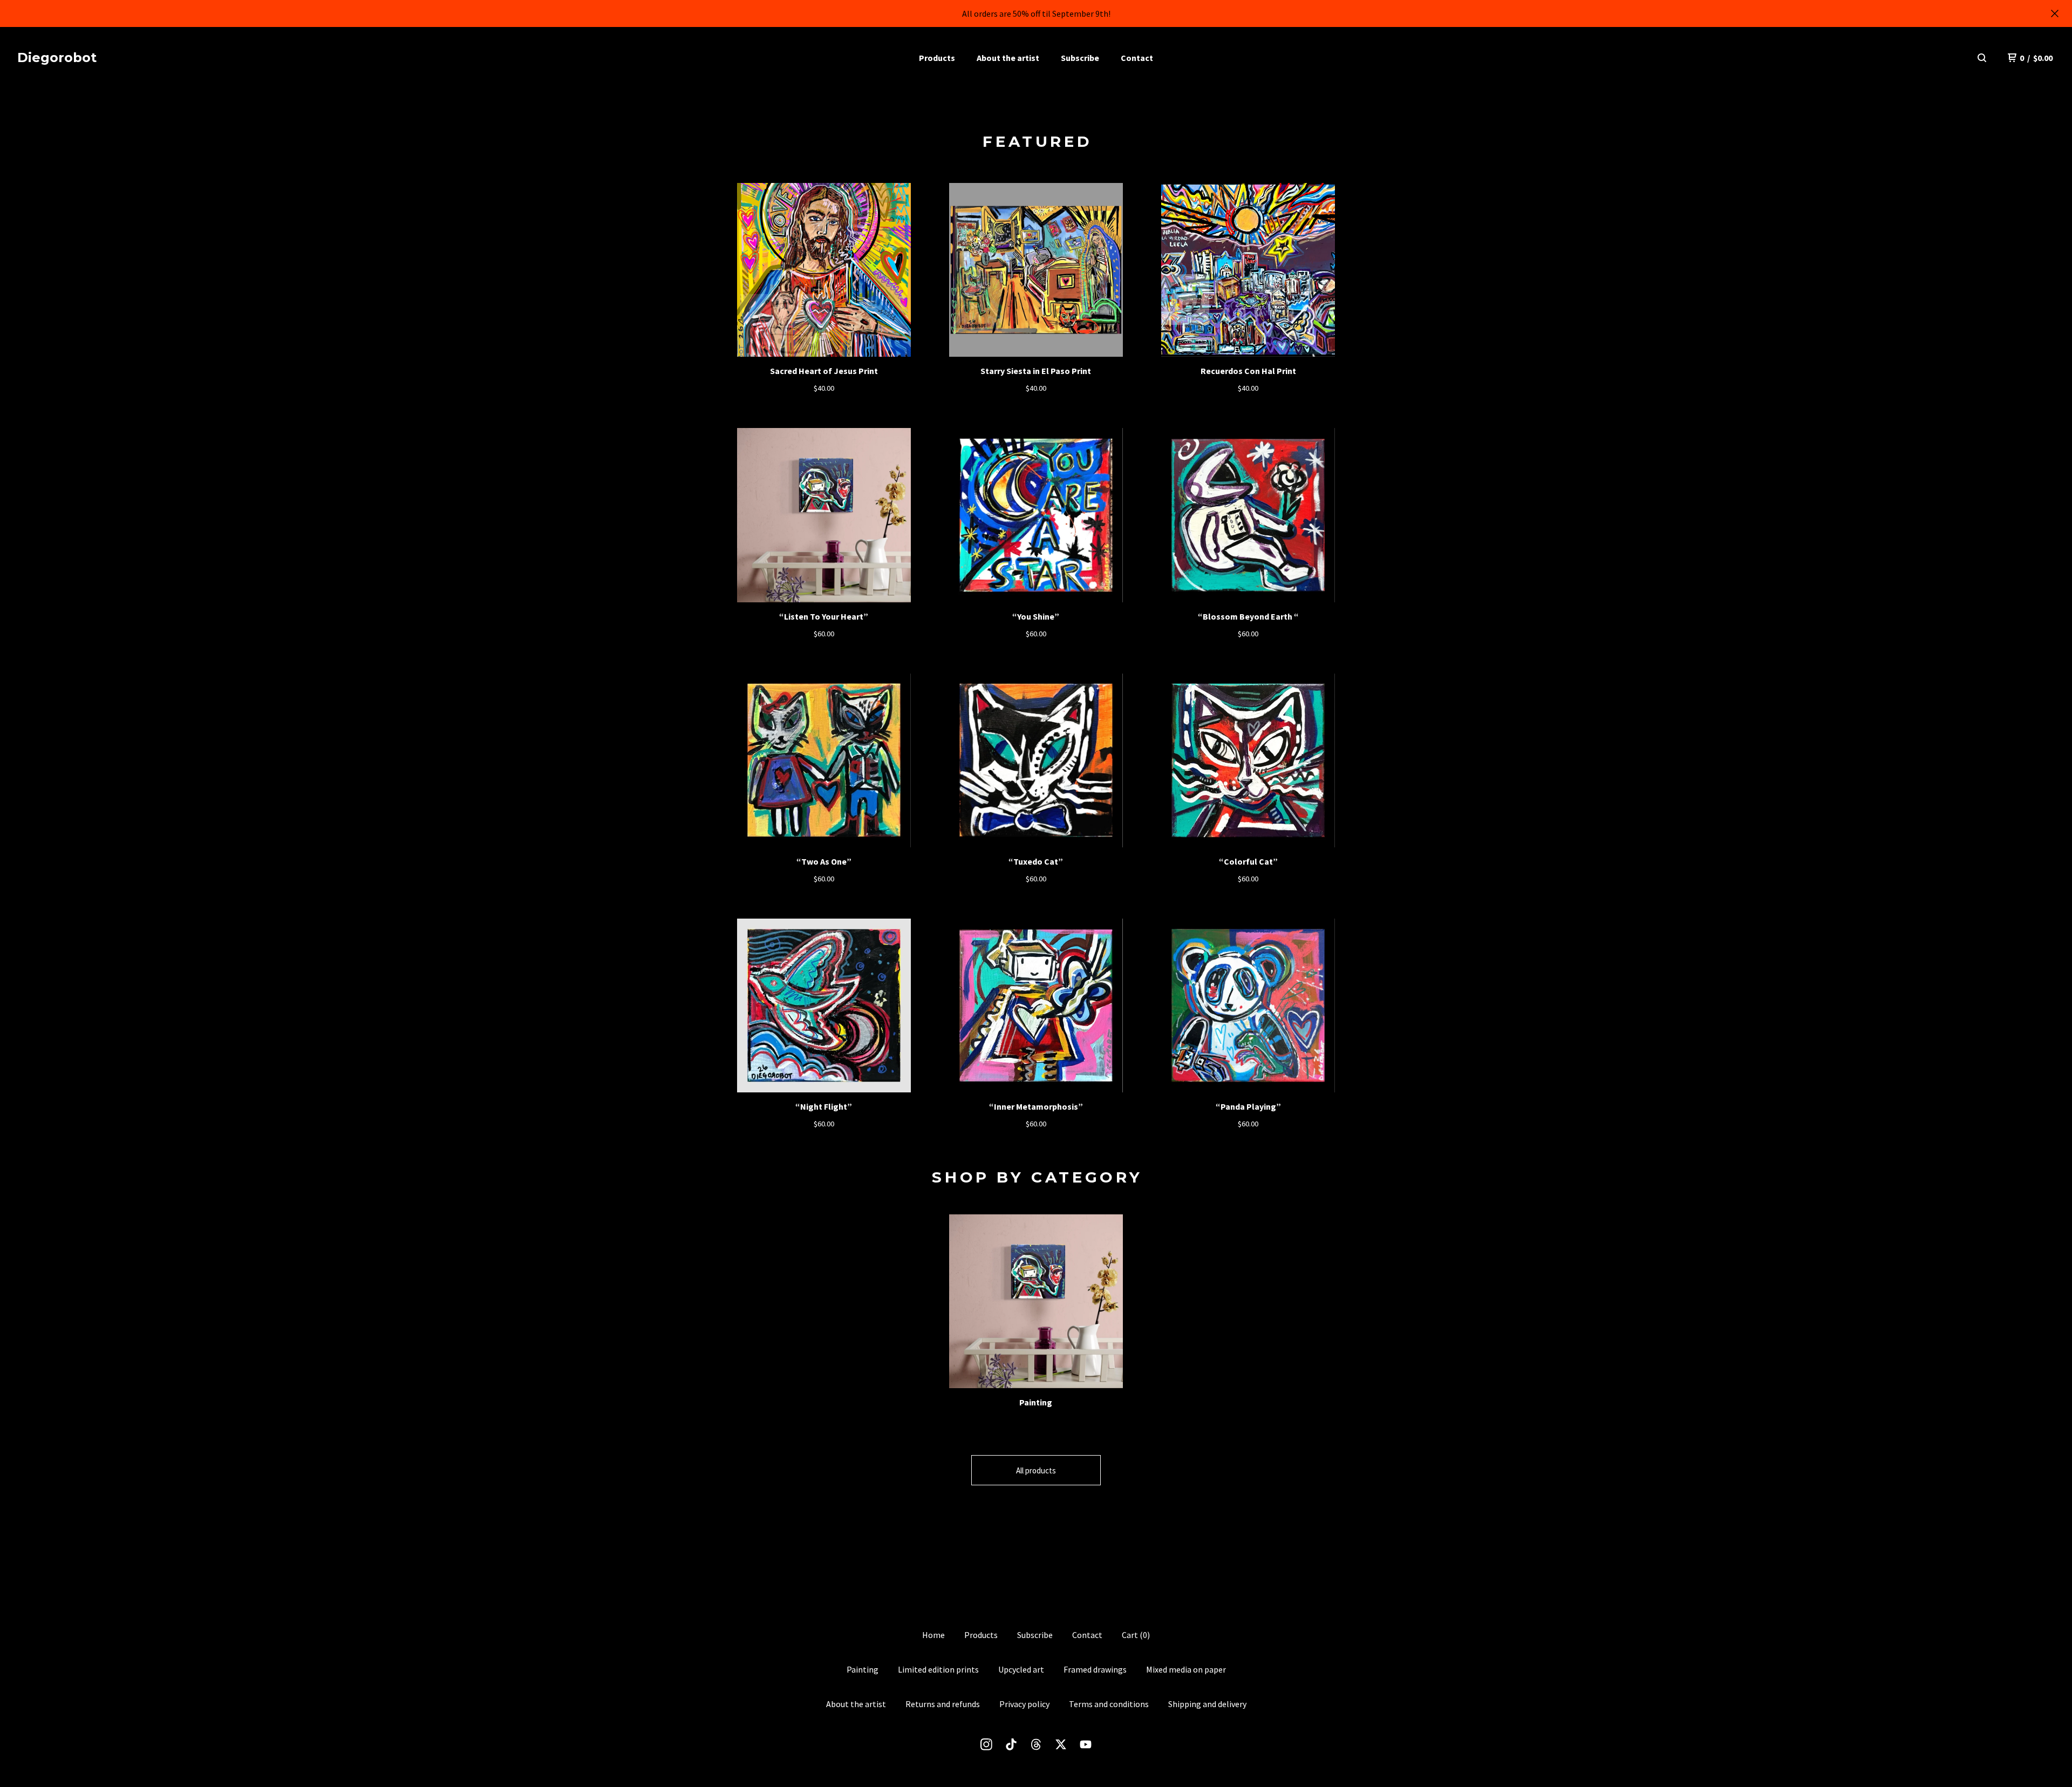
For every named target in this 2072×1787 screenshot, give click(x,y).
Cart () (1136, 1635)
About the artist (1008, 58)
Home (933, 1635)
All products (1036, 1470)
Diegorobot (57, 57)
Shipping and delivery (1207, 1704)
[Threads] (1036, 1744)
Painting (863, 1669)
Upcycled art (1021, 1669)
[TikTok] (1011, 1744)
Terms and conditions (1109, 1704)
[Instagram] (986, 1744)
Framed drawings (1095, 1669)
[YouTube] (1086, 1744)
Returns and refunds (943, 1704)
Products (937, 58)
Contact (1137, 58)
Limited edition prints (938, 1669)
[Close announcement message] (2055, 13)
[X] (1061, 1744)
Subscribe (1080, 58)
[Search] (1982, 58)
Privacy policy (1024, 1704)
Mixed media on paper (1186, 1669)
